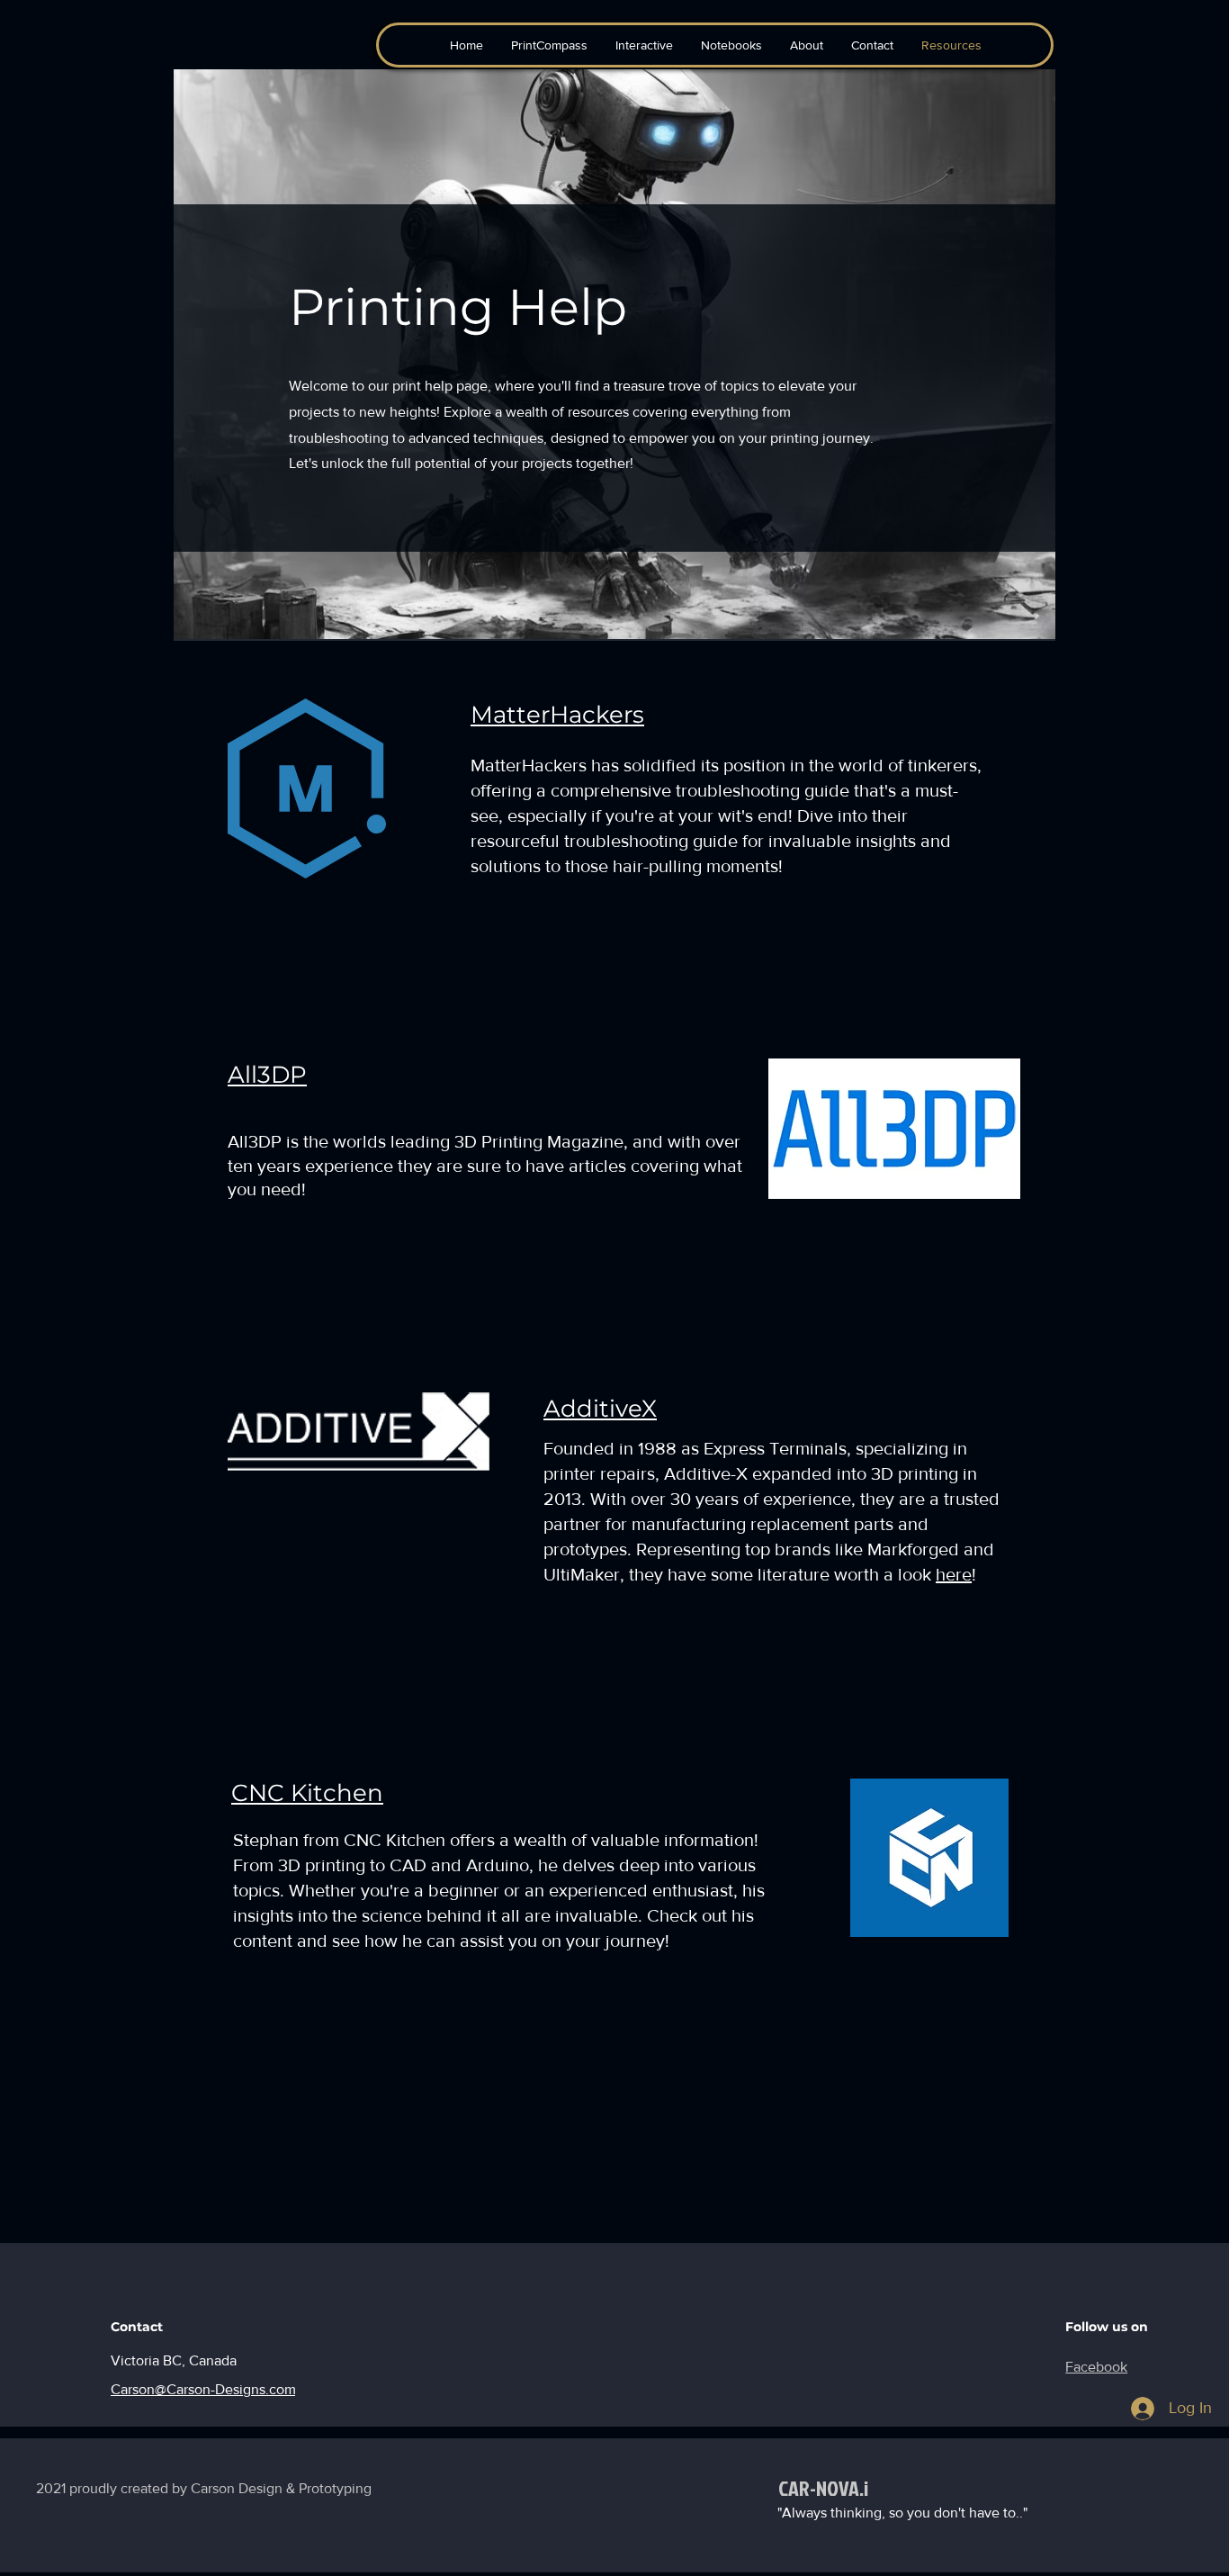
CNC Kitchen (307, 1793)
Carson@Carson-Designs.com (203, 2389)
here (954, 1574)
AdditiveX (600, 1409)
